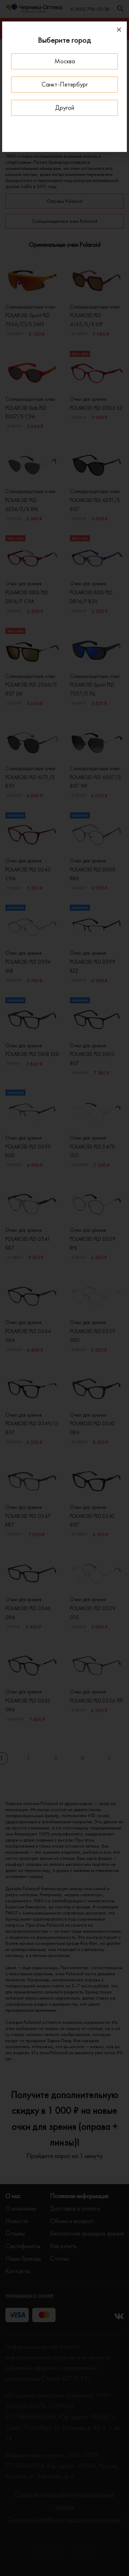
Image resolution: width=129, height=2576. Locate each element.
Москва (65, 61)
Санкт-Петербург (65, 84)
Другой (65, 107)
